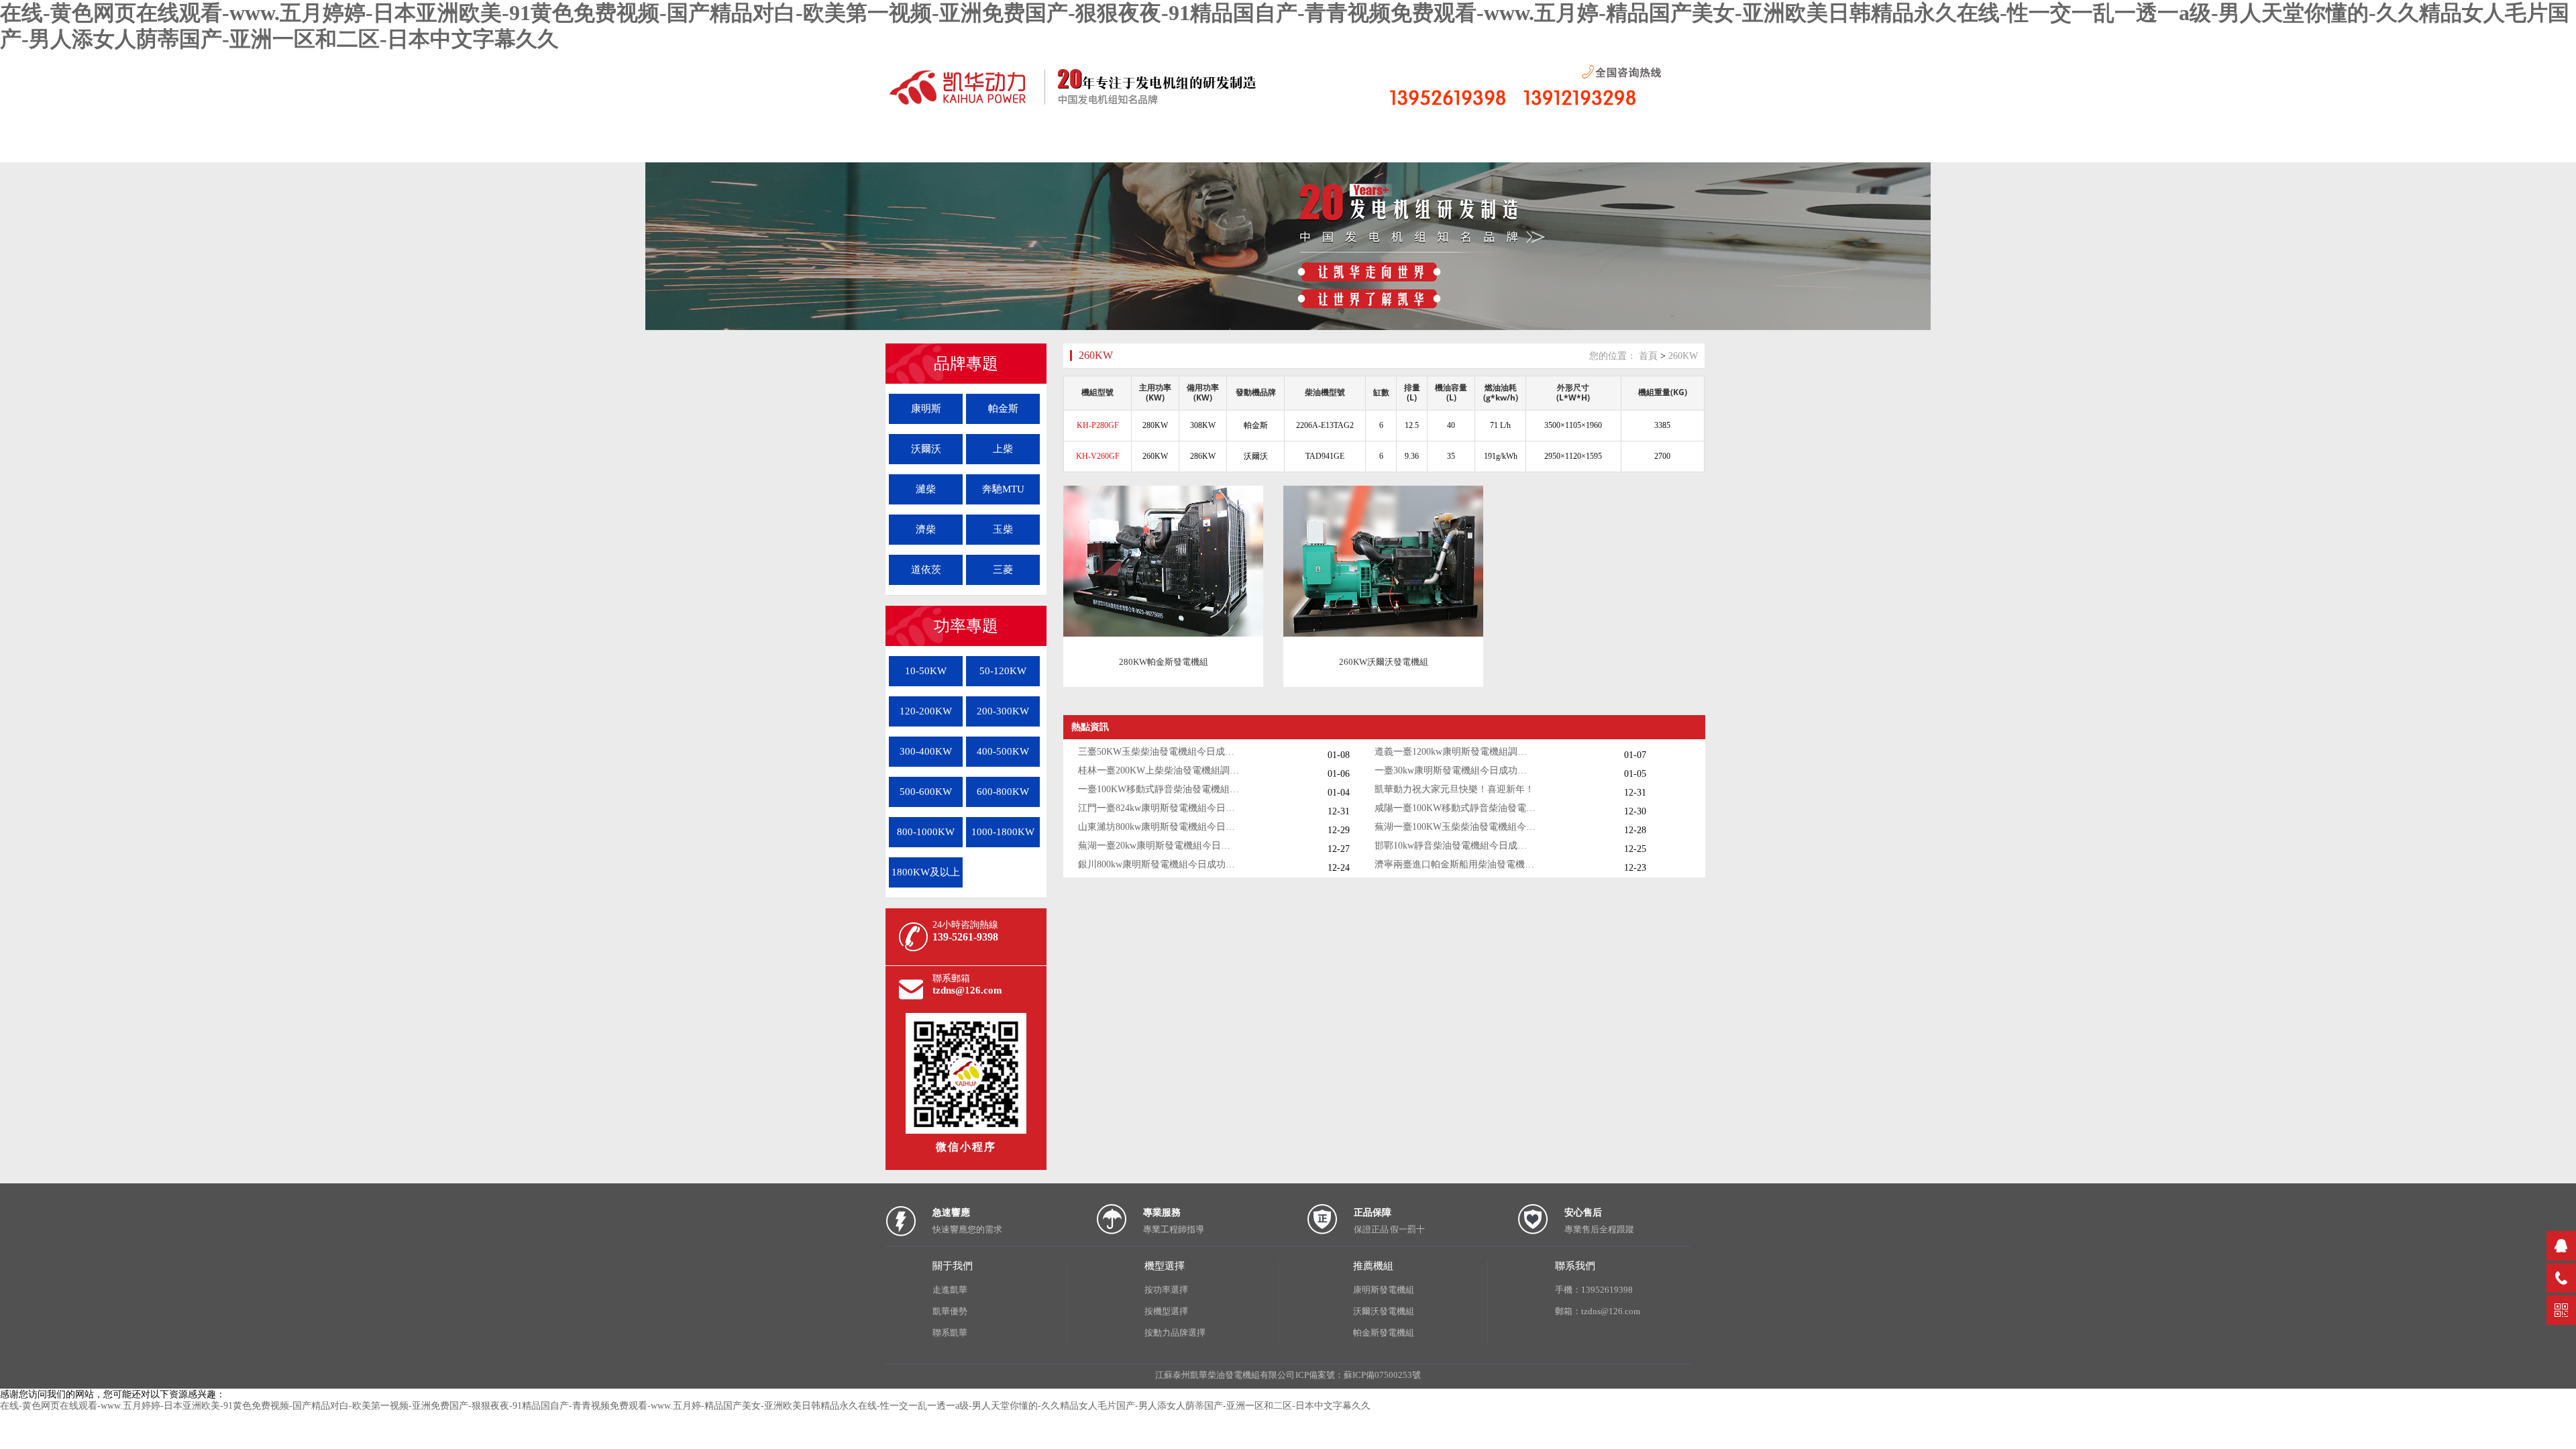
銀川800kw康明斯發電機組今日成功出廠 (1159, 864)
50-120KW (1003, 671)
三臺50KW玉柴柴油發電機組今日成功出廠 (1159, 752)
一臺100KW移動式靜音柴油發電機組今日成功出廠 (1159, 789)
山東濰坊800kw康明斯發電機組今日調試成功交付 (1159, 827)
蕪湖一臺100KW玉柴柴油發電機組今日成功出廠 (1455, 827)
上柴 (1003, 449)
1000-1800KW (1003, 832)
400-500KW (1003, 751)
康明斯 (926, 409)
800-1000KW (926, 832)
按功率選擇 (1166, 1290)
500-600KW (926, 792)
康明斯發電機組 (1384, 1290)
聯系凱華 (950, 1333)
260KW (1096, 355)
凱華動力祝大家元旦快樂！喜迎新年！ (1454, 789)
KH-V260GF (1098, 456)
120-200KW (926, 711)
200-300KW (1003, 711)
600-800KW (1003, 792)
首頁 (37, 145)
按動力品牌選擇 (1175, 1333)
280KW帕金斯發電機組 (1164, 662)
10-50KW (926, 671)
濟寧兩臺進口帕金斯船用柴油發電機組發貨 (1455, 864)
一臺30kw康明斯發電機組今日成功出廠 (1455, 770)
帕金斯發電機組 (1384, 1333)
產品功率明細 (138, 145)
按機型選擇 (1166, 1311)
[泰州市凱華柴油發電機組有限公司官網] (1087, 106)
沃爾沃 (926, 449)
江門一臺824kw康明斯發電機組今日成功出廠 (1159, 808)
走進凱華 (950, 1290)
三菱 (1003, 570)
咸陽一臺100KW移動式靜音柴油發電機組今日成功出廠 (1455, 808)
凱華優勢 (950, 1311)
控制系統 (540, 145)
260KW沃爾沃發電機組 (1384, 662)
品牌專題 (966, 364)
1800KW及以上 (926, 872)
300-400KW (926, 751)
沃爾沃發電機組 (1384, 1311)
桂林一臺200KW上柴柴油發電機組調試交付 (1159, 770)
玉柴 (1003, 529)
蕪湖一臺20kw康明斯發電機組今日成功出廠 (1159, 846)
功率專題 (966, 626)
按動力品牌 (238, 145)
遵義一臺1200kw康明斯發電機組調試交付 (1455, 752)
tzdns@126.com (967, 990)
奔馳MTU (1003, 489)
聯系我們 (641, 145)
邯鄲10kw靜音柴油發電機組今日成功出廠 (1455, 846)
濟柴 (926, 529)
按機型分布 (339, 145)
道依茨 (926, 570)
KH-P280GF (1098, 425)
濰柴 (926, 489)
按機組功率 (439, 145)
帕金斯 (1003, 409)
